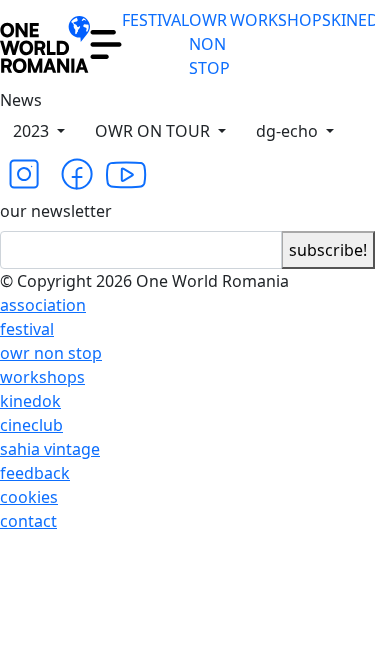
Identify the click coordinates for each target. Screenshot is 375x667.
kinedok (30, 401)
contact (28, 521)
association (43, 305)
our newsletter (56, 211)
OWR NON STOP (209, 44)
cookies (29, 497)
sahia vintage (50, 449)
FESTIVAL (155, 20)
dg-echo (289, 131)
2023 (33, 131)
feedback (35, 473)
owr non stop (51, 353)
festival (27, 329)
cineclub (31, 425)
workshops (42, 377)
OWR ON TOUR (154, 131)
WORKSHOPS (280, 20)
